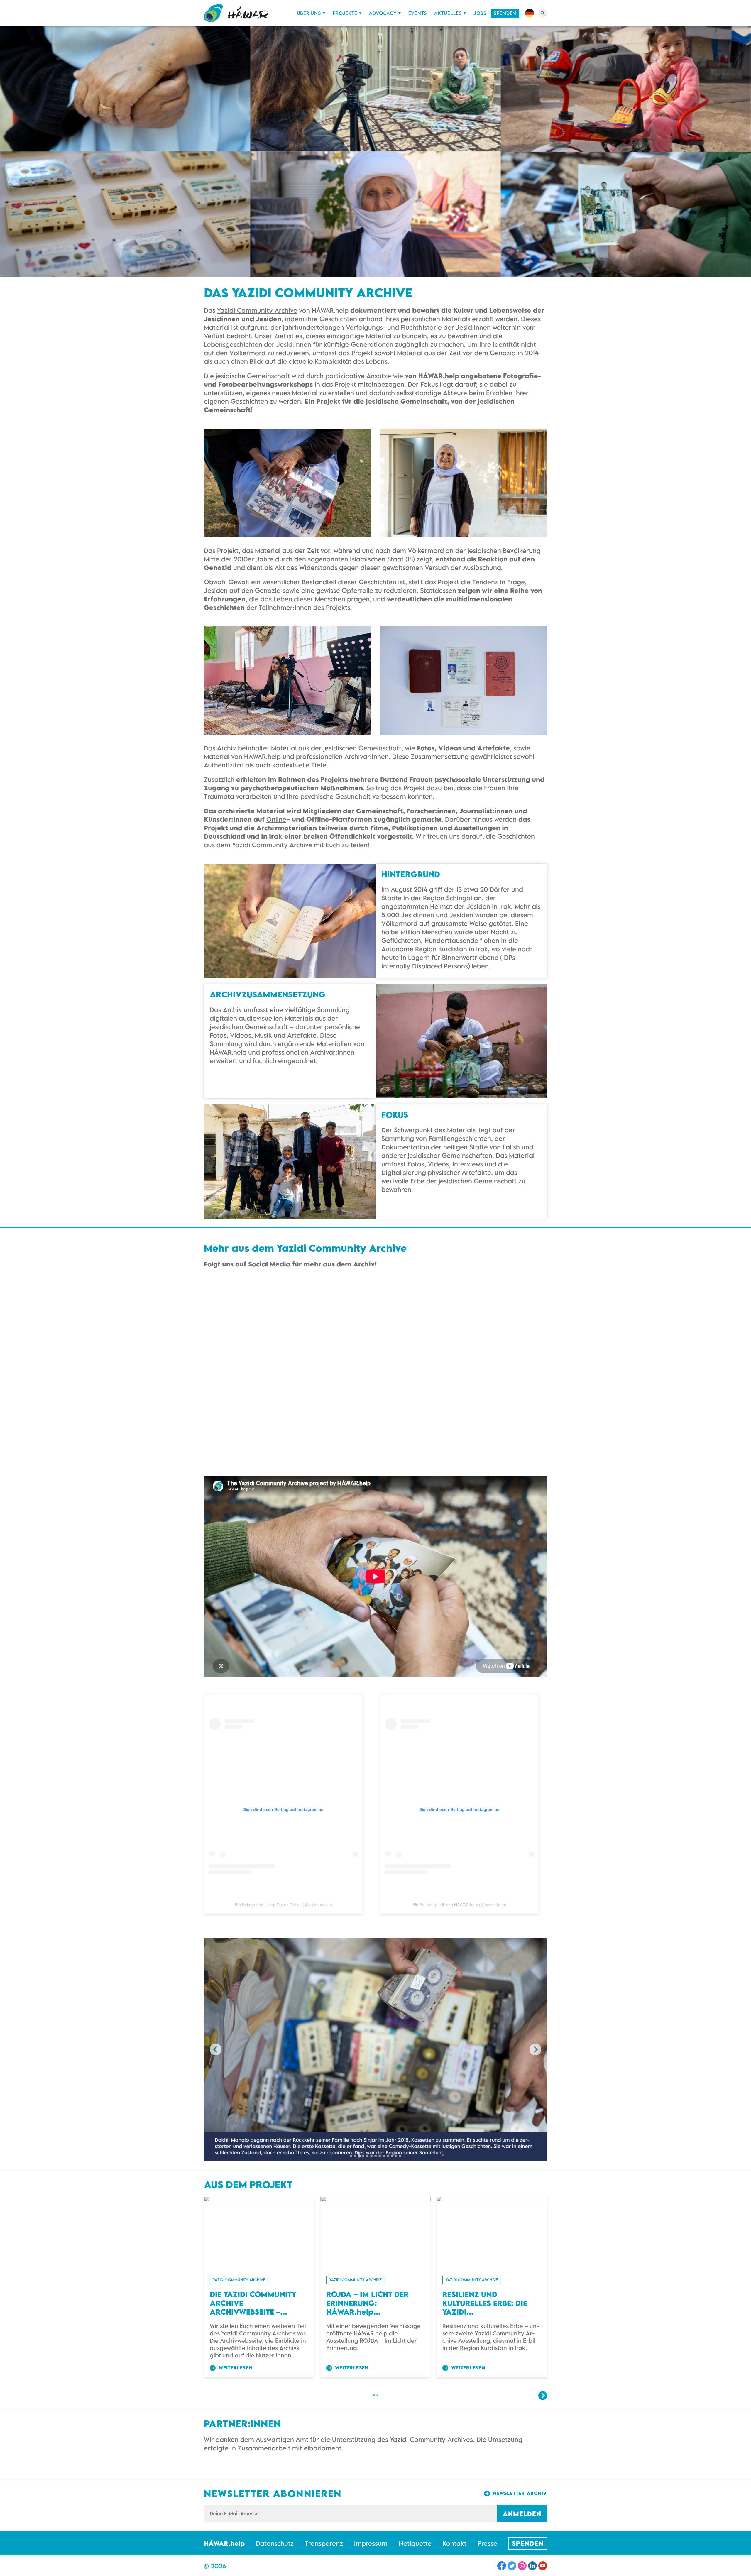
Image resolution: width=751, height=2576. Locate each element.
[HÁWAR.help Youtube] (543, 2566)
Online (276, 819)
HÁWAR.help (224, 2543)
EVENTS (418, 13)
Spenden (505, 13)
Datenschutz (275, 2543)
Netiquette (415, 2543)
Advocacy (383, 13)
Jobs (480, 13)
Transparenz (324, 2543)
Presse (487, 2543)
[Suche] (543, 13)
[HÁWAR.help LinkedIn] (532, 2566)
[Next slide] (535, 2049)
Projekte (345, 13)
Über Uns (309, 13)
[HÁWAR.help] (236, 13)
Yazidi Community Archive (257, 310)
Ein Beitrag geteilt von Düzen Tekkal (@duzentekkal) (284, 1905)
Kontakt (455, 2543)
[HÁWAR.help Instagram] (522, 2566)
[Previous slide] (216, 2049)
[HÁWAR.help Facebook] (502, 2566)
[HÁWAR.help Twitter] (512, 2566)
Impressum (371, 2543)
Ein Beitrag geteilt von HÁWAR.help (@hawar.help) (459, 1905)
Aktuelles (448, 13)
